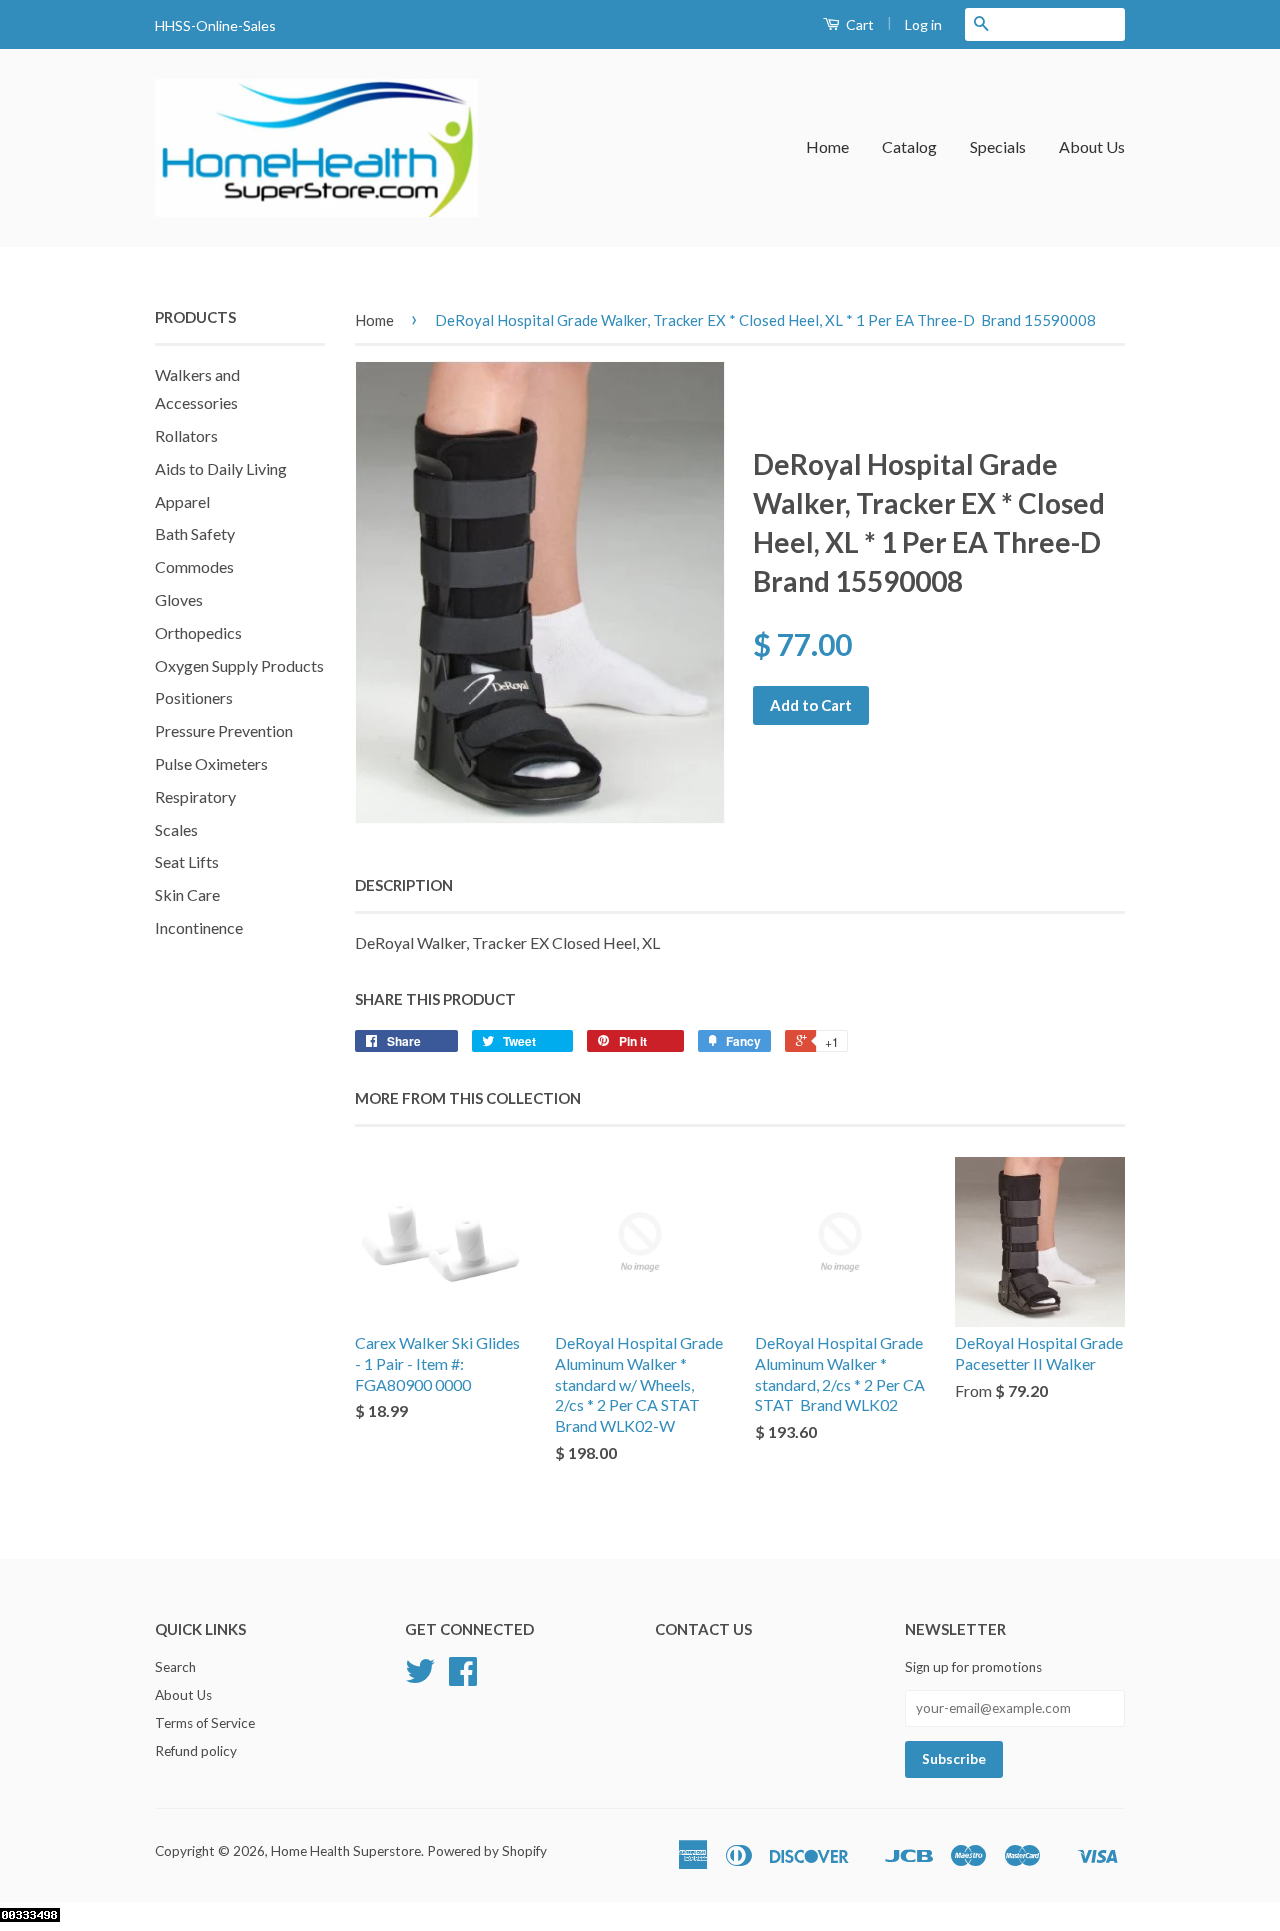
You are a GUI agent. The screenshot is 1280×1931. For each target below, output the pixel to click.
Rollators (186, 435)
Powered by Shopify (487, 1851)
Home (827, 146)
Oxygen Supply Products (239, 665)
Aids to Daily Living (221, 468)
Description (404, 885)
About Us (1092, 146)
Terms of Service (205, 1723)
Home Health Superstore (346, 1851)
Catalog (909, 146)
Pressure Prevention (224, 730)
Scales (176, 829)
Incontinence (199, 927)
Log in (923, 24)
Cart (858, 24)
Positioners (194, 697)
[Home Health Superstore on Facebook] (463, 1678)
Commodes (194, 566)
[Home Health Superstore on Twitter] (420, 1678)
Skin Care (187, 894)
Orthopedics (198, 632)
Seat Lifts (187, 861)
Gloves (179, 599)
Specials (998, 146)
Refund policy (196, 1751)
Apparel (182, 501)
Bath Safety (195, 533)
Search (175, 1667)
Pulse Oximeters (211, 763)
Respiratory (195, 796)
